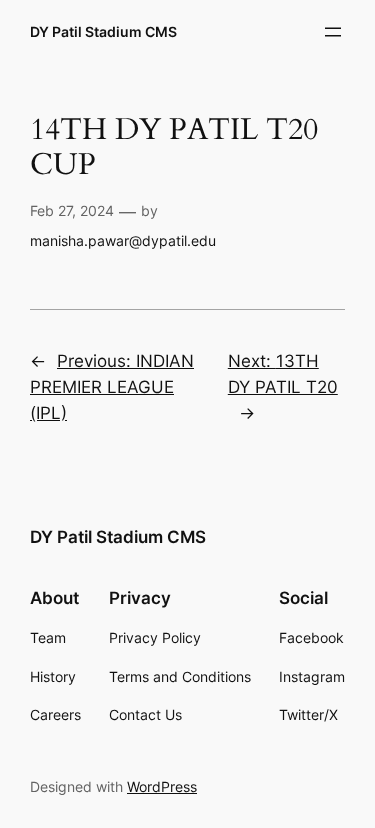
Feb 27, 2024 (72, 210)
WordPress (162, 786)
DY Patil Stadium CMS (103, 31)
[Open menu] (333, 32)
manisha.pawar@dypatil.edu (123, 240)
